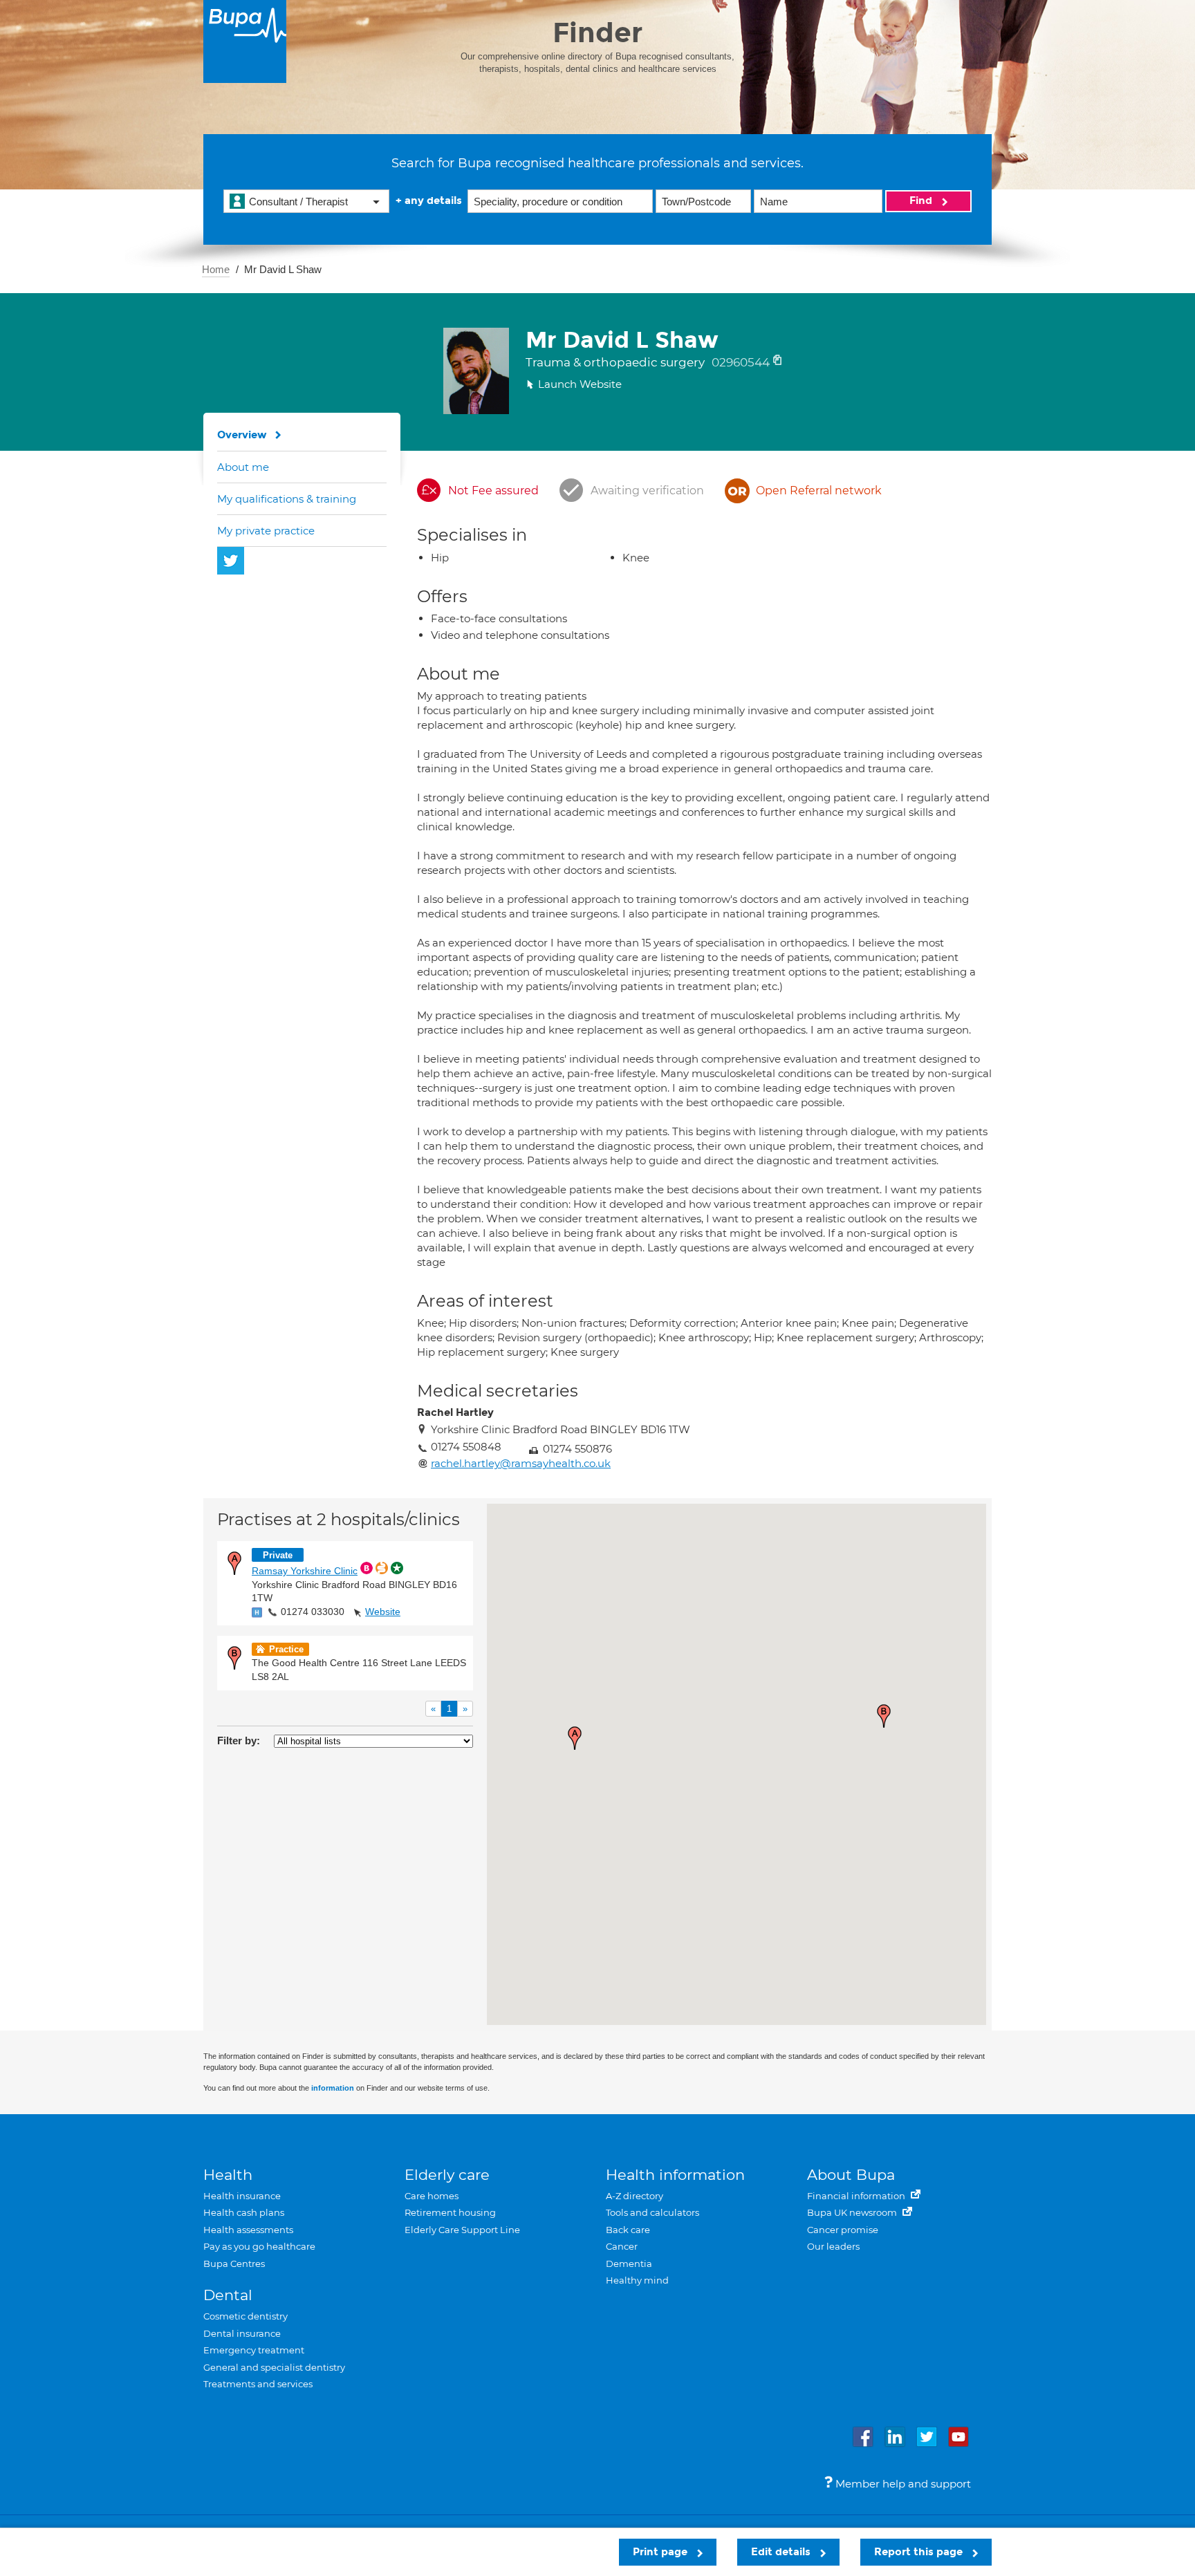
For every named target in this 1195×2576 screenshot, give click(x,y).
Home (216, 269)
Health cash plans (244, 2212)
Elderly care (447, 2175)
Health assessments (248, 2230)
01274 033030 (313, 1612)
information (333, 2088)
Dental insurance (242, 2333)
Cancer (622, 2246)
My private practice (266, 531)
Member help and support (902, 2484)
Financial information (857, 2196)
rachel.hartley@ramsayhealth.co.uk (521, 1463)
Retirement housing (450, 2212)
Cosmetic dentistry (246, 2316)
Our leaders (833, 2246)
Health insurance (242, 2196)
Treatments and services (258, 2384)
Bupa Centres (234, 2264)
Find (922, 200)
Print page (661, 2552)
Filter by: (239, 1740)
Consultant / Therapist (298, 202)
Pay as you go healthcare (259, 2246)
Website (383, 1612)
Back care (628, 2230)
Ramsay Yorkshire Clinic (305, 1571)
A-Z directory (634, 2196)
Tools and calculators (652, 2212)
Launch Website (580, 384)
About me (243, 467)
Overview (242, 435)
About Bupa (851, 2175)
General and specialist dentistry (274, 2367)
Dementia (629, 2264)
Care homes (432, 2196)
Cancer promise (843, 2230)
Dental (228, 2295)
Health (228, 2175)
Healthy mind (637, 2280)
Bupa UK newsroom (853, 2212)
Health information (675, 2175)
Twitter (231, 561)
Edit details (782, 2552)
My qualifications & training (287, 499)
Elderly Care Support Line (462, 2230)
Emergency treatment (254, 2350)
